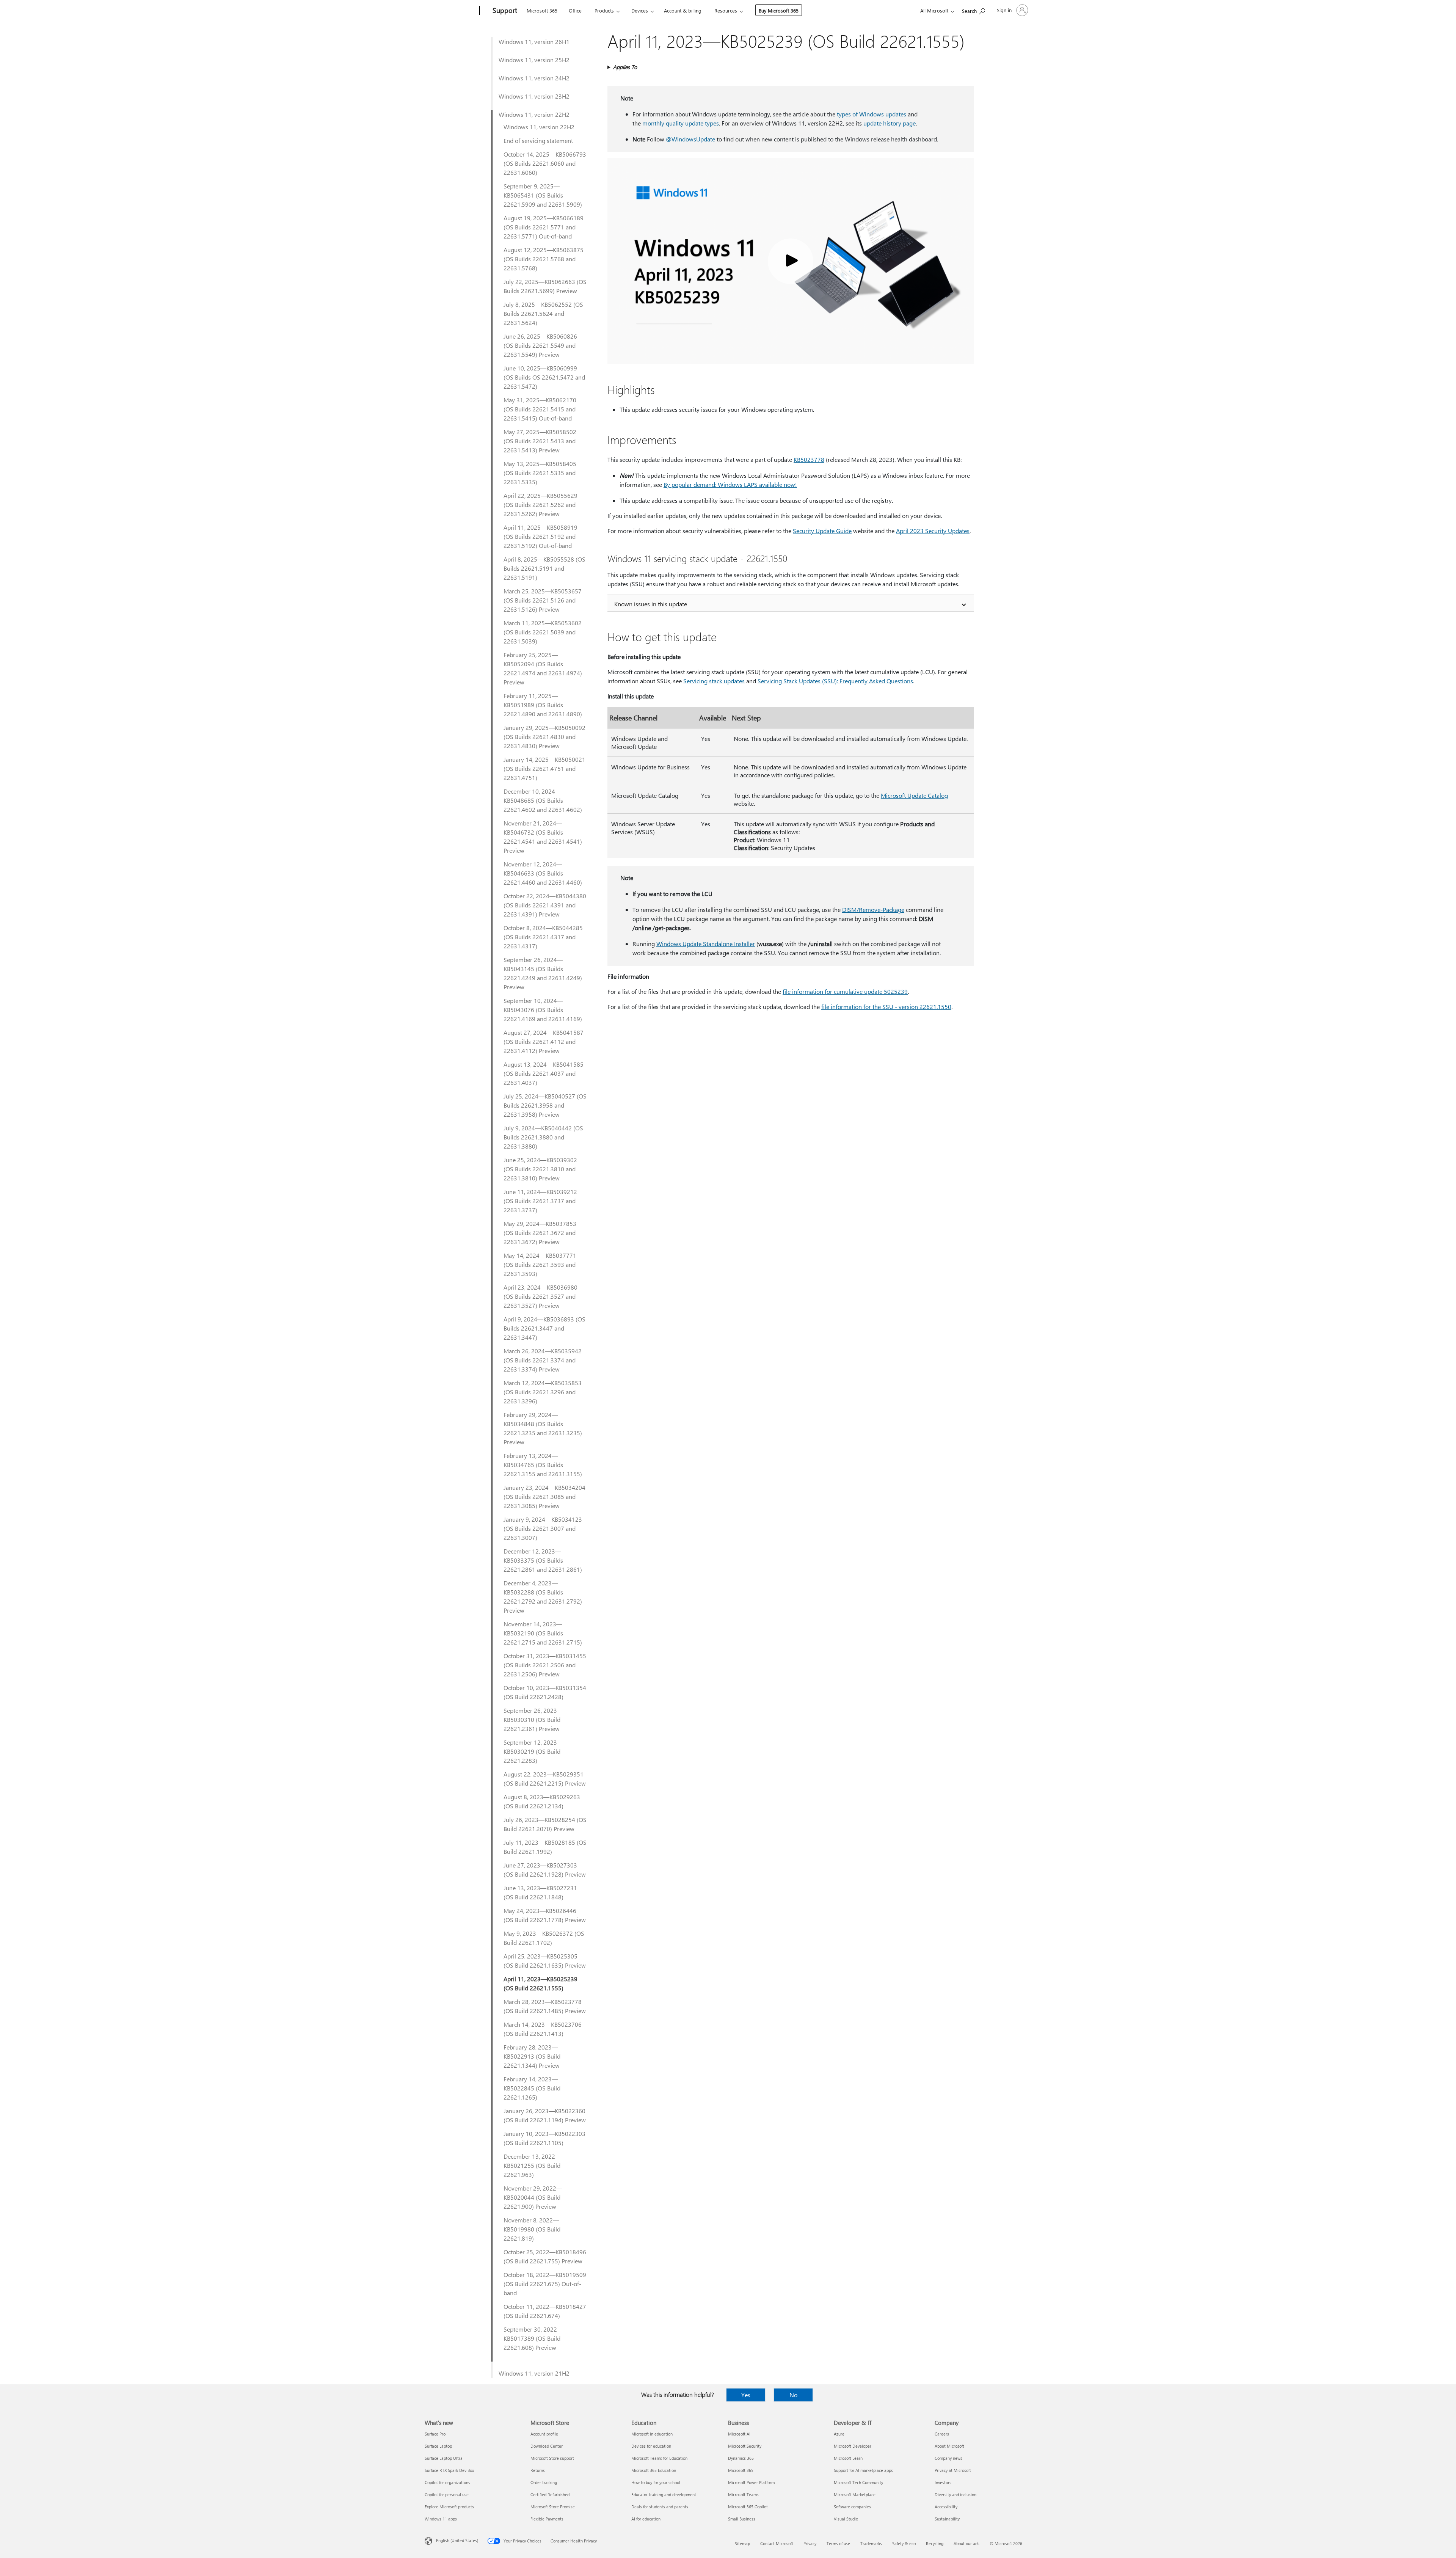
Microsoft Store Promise (553, 2507)
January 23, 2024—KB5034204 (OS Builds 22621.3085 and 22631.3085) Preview (544, 1496)
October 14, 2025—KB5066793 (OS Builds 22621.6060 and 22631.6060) (545, 163)
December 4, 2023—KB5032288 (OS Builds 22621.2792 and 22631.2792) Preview (543, 1597)
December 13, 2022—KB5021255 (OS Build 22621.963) (532, 2165)
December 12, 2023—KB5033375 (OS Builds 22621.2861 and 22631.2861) (543, 1560)
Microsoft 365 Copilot (748, 2507)
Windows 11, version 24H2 (534, 78)
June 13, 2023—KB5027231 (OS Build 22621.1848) (540, 1892)
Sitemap (742, 2543)
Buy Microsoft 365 (779, 10)
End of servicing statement (538, 140)
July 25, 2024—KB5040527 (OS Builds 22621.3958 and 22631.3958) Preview (545, 1105)
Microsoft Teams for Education (659, 2458)
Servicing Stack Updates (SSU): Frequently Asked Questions (835, 681)
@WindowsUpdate (690, 139)
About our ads (966, 2543)
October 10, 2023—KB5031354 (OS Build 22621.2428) (545, 1692)
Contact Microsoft (777, 2543)
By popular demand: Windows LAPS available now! (730, 484)
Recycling (935, 2543)
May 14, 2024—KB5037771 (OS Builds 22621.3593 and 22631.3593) (540, 1264)
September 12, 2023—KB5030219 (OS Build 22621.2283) (533, 1751)
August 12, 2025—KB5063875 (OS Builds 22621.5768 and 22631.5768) (544, 259)
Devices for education (651, 2446)
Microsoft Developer (853, 2446)
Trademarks (871, 2543)
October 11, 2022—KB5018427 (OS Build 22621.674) (545, 2311)
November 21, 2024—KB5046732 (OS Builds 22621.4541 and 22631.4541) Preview (543, 837)
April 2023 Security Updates (933, 531)
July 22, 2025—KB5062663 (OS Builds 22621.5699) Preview (545, 286)
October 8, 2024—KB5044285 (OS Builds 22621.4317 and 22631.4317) (543, 937)
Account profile (544, 2434)
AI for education (646, 2519)
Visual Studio (846, 2519)
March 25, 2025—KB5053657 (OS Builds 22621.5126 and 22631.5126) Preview (543, 600)
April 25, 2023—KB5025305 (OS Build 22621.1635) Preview (545, 1961)
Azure (839, 2434)
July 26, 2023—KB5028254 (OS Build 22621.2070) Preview (545, 1824)
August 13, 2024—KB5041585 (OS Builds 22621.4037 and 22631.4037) (544, 1073)
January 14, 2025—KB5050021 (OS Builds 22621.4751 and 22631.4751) (544, 768)
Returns (538, 2470)
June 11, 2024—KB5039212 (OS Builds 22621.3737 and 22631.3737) (540, 1201)
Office (575, 10)
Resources (726, 10)
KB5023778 (809, 459)
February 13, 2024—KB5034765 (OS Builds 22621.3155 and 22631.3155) (543, 1465)
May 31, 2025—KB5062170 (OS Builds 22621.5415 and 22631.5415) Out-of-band (540, 409)
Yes (746, 2395)
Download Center (547, 2446)
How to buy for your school (656, 2482)
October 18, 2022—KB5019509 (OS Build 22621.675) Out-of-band (545, 2284)
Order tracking (544, 2482)
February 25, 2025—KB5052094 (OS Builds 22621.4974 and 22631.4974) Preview (543, 668)
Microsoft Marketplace (855, 2494)
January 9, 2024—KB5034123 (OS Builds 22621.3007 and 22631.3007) (543, 1528)
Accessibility (946, 2507)
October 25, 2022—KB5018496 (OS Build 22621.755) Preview (545, 2256)
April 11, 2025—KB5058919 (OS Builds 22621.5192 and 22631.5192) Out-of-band (541, 536)
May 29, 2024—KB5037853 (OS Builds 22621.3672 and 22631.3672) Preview (540, 1233)
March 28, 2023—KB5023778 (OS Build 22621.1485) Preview (545, 2006)
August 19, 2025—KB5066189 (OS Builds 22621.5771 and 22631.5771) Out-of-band (544, 227)
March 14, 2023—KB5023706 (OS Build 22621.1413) (543, 2029)
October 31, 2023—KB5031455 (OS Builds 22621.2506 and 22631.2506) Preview (545, 1665)
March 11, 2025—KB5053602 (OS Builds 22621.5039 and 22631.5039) (543, 632)
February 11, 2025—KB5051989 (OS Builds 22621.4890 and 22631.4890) (543, 705)
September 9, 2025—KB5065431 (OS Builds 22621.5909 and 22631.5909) (543, 195)
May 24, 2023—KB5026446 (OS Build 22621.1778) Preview (545, 1915)
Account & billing (683, 10)
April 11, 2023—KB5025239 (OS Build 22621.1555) (541, 1983)
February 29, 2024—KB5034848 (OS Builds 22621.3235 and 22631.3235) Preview (543, 1428)
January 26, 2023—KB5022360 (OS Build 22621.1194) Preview (545, 2115)
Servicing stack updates (714, 681)
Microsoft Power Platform (751, 2482)
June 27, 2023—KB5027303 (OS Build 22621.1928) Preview (545, 1870)
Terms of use (838, 2543)
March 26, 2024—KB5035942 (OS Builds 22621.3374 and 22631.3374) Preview (543, 1360)
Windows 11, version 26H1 (534, 42)
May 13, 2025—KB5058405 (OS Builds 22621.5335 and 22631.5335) (540, 473)
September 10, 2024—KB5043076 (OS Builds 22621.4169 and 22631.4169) (543, 1010)
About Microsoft (949, 2446)
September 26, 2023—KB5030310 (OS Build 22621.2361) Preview (533, 1719)
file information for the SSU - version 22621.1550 (886, 1007)
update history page (890, 123)
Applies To (625, 67)
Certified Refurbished (550, 2494)
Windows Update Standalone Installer (706, 944)
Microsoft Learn (848, 2458)
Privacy (810, 2543)
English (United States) (457, 2540)
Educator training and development (664, 2494)
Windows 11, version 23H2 (534, 96)
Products (604, 10)
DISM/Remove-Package (873, 909)
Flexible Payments (547, 2519)
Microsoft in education (652, 2434)
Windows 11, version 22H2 (534, 114)
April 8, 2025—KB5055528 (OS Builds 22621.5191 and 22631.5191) (544, 568)
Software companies (852, 2507)
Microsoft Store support (552, 2458)
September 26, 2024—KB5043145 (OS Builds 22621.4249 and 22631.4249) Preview (543, 973)
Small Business (742, 2519)
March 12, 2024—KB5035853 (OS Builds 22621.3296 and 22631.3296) (543, 1392)
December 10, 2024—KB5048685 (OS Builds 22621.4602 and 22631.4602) (543, 800)
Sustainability (947, 2519)
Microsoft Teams (743, 2494)
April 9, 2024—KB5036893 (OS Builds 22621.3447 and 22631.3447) (544, 1328)
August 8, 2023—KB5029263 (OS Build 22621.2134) (542, 1801)
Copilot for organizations (447, 2482)
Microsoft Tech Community (858, 2482)
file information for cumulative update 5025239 (845, 991)
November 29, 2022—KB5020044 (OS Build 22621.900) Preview (533, 2197)
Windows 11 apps (441, 2519)
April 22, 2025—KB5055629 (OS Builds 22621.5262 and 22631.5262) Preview (541, 505)
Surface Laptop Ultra (444, 2458)
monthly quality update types (681, 123)
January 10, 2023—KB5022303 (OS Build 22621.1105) (544, 2138)
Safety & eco (904, 2543)
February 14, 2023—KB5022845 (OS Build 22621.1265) (532, 2088)
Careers (942, 2434)
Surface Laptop (438, 2446)
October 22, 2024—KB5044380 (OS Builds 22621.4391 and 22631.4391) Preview (545, 905)
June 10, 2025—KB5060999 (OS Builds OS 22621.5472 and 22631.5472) (544, 377)
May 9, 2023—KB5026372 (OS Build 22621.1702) (544, 1938)
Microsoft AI (739, 2434)
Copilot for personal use (447, 2494)
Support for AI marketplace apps (863, 2470)
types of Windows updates (872, 114)
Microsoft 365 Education (654, 2470)
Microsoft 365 (542, 10)
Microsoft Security (745, 2446)
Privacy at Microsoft (953, 2470)
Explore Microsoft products (449, 2507)
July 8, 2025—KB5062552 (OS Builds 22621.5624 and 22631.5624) (543, 313)
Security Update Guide (822, 531)
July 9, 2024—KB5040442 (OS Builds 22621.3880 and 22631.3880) (543, 1137)
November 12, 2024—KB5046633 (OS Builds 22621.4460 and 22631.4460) (543, 873)
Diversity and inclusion (955, 2494)
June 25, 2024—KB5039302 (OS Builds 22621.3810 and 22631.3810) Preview (540, 1169)
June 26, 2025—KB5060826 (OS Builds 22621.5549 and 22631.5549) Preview (540, 345)
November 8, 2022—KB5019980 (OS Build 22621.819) (532, 2229)
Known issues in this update (651, 604)
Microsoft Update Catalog (914, 795)
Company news (948, 2458)
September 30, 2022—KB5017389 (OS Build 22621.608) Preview (533, 2338)
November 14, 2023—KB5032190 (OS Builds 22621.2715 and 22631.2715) (543, 1633)
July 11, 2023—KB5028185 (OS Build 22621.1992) (545, 1847)
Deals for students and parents (660, 2507)
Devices (640, 10)
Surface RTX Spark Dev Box (449, 2470)
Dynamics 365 (741, 2458)
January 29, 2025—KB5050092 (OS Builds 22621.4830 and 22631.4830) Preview (544, 737)
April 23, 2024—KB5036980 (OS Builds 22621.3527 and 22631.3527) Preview (541, 1296)
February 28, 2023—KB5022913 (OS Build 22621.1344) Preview (532, 2056)
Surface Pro (435, 2434)
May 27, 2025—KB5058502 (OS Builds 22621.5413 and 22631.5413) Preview (540, 441)
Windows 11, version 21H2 (534, 2373)
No (793, 2395)
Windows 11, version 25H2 (534, 60)
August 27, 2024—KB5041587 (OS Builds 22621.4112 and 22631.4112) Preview (544, 1041)
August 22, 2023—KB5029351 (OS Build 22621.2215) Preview (545, 1779)
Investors (943, 2482)
